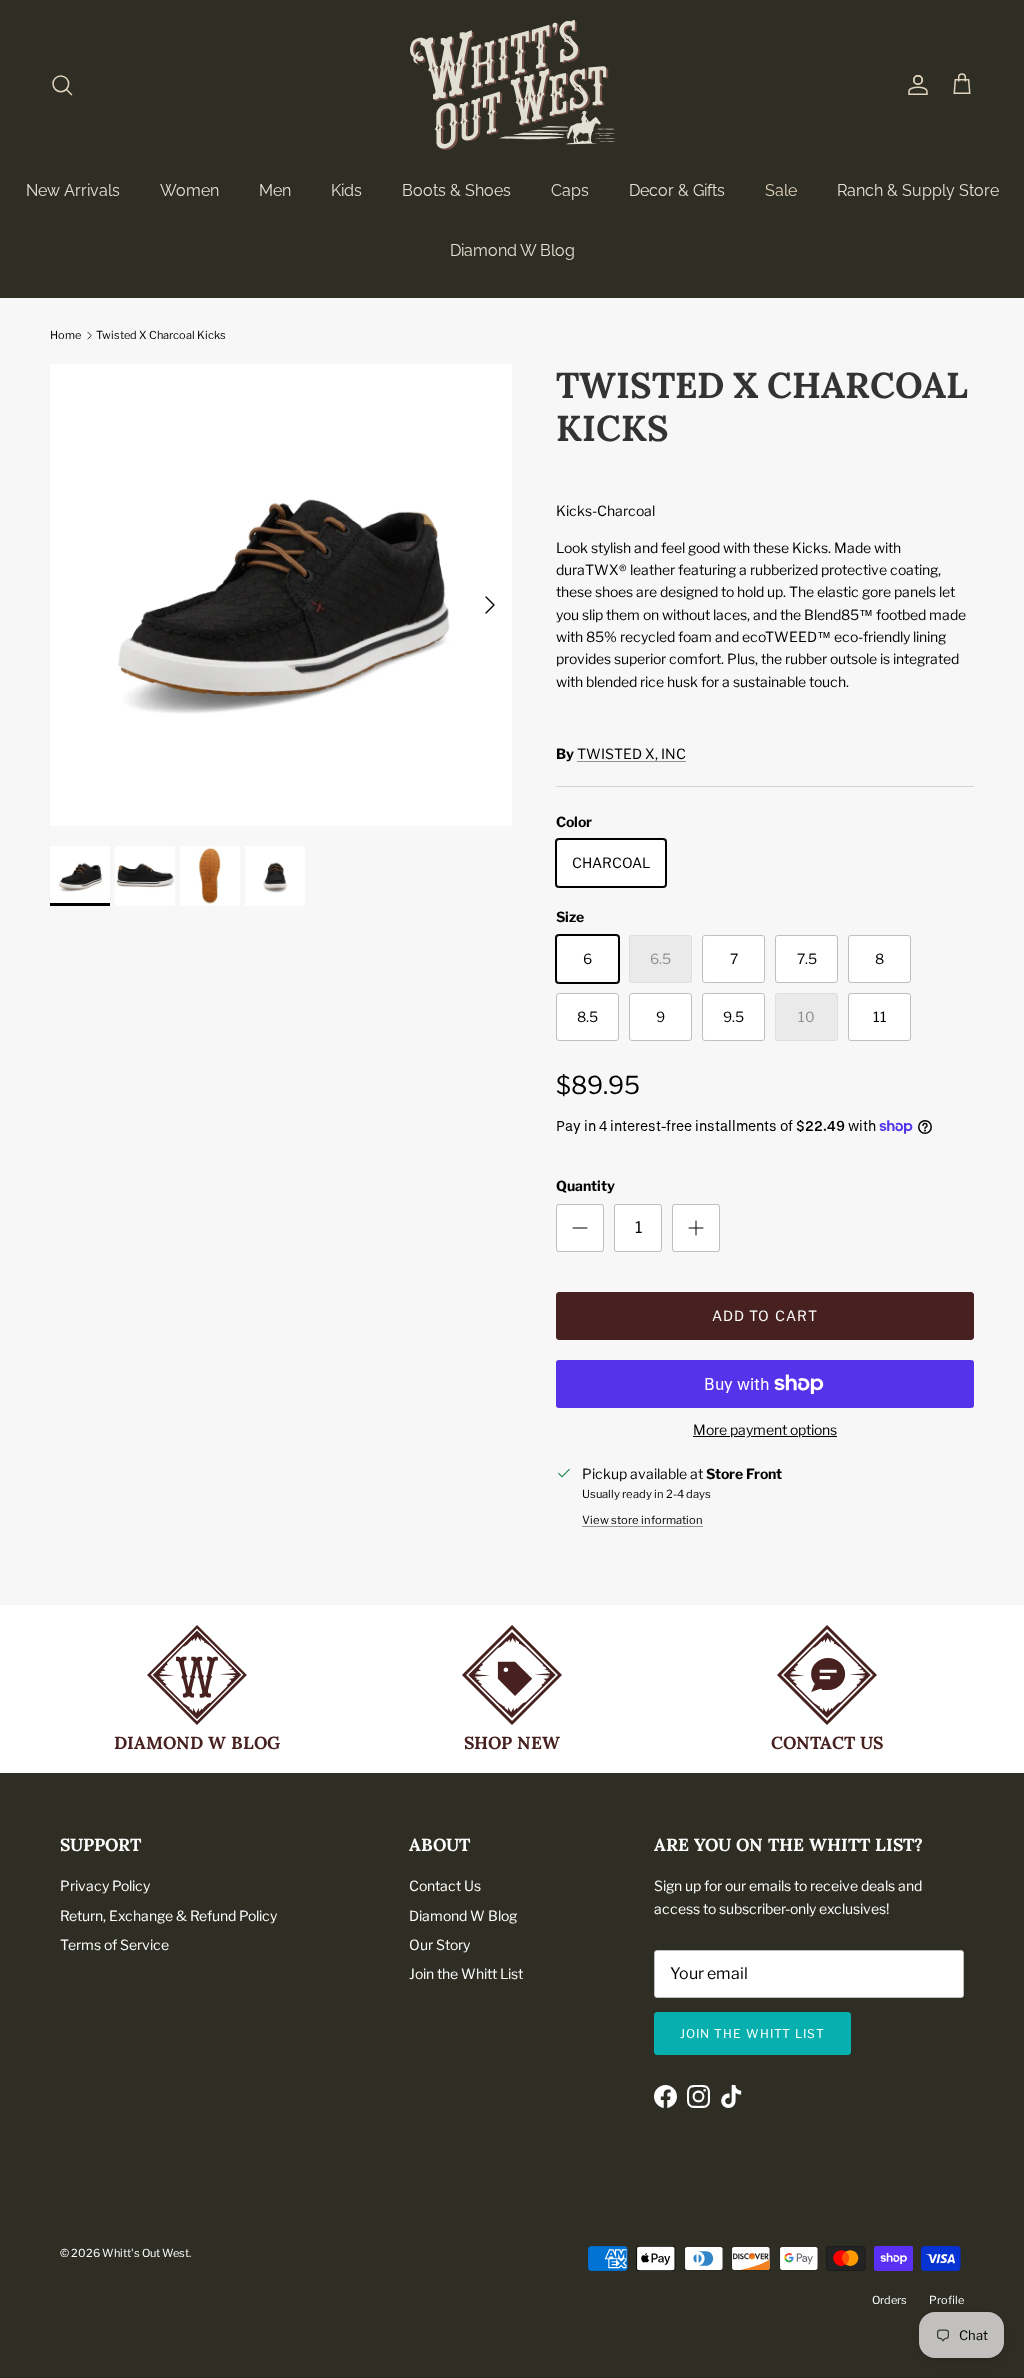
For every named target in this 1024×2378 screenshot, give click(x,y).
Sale (781, 190)
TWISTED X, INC (631, 753)
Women (189, 190)
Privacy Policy (105, 1885)
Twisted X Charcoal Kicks (161, 335)
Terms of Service (114, 1944)
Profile (946, 2300)
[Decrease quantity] (580, 1228)
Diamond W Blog (512, 250)
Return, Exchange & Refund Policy (168, 1915)
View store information (642, 1520)
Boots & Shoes (456, 190)
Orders (889, 2300)
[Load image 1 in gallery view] (281, 595)
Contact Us (445, 1885)
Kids (346, 190)
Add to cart (765, 1315)
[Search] (62, 85)
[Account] (914, 85)
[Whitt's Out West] (512, 85)
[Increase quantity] (696, 1228)
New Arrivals (73, 190)
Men (275, 190)
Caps (570, 190)
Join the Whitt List (466, 1973)
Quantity (585, 1185)
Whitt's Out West (145, 2253)
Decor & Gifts (677, 190)
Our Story (439, 1944)
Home (65, 335)
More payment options (765, 1430)
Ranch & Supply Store (918, 190)
